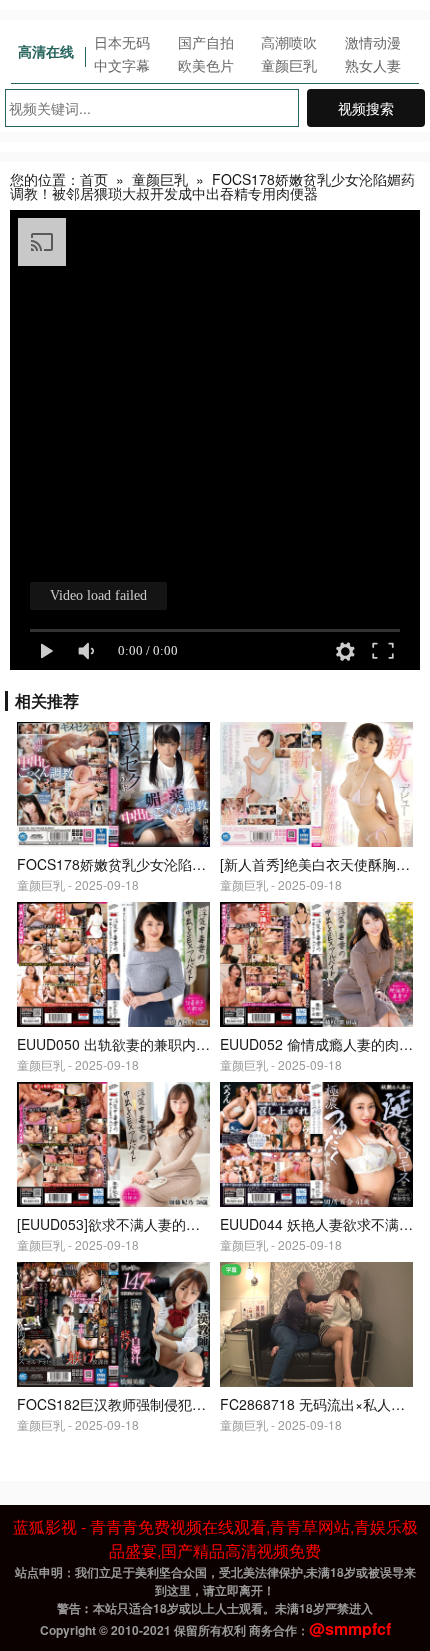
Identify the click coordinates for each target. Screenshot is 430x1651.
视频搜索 (366, 108)
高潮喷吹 (289, 42)
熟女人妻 (373, 65)
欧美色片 (206, 65)
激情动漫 (373, 42)
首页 (94, 179)
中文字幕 (122, 65)
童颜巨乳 (289, 65)
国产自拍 (206, 42)
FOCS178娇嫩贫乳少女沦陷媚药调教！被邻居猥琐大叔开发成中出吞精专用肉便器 (212, 186)
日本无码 (122, 42)
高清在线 (46, 51)
